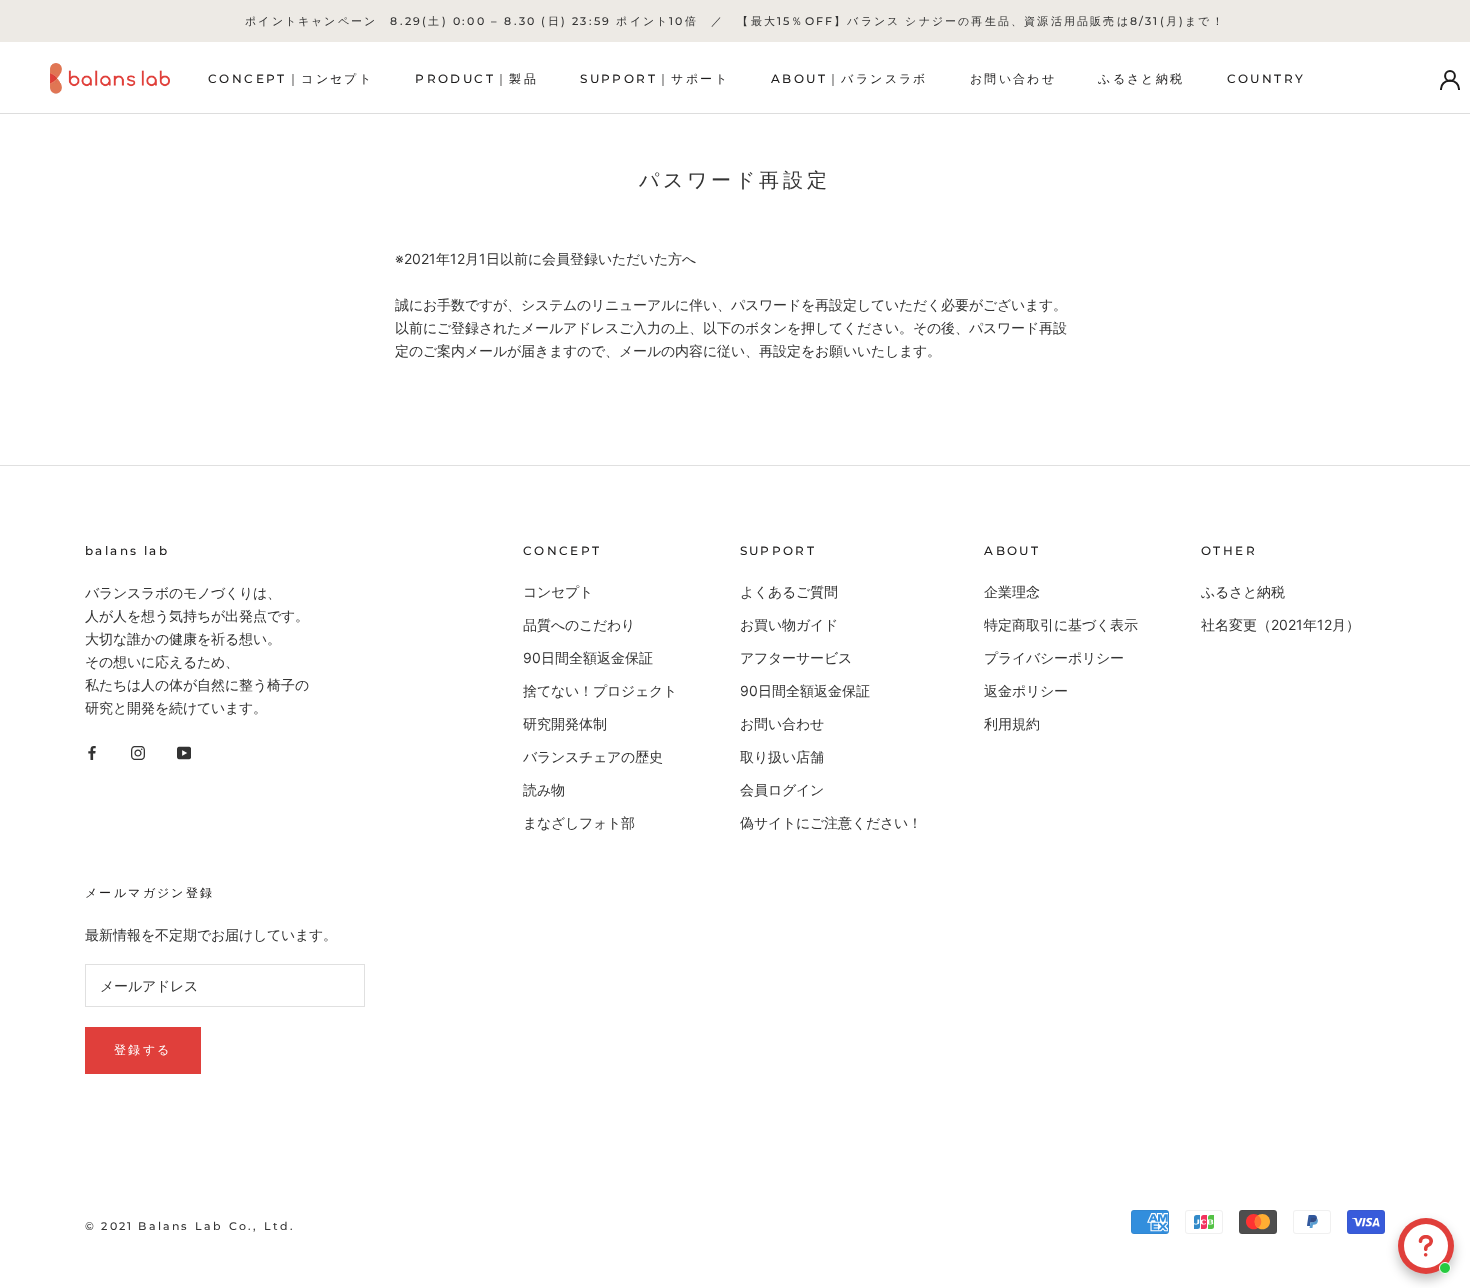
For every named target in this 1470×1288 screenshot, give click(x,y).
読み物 (544, 789)
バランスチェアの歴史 (593, 756)
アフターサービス (796, 657)
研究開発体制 (565, 723)
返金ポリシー (1026, 690)
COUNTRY (1266, 79)
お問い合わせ (1013, 79)
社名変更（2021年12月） (1280, 624)
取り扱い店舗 (782, 756)
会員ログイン (782, 789)
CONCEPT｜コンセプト (290, 79)
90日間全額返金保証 (588, 657)
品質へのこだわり (579, 624)
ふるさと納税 (1141, 79)
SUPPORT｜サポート (654, 79)
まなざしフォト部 (579, 822)
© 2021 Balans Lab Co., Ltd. (190, 1226)
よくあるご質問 (789, 591)
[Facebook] (92, 750)
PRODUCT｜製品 (476, 79)
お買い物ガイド (789, 624)
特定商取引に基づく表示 (1061, 624)
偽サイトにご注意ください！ (831, 822)
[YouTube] (184, 750)
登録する (143, 1049)
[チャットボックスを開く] (1426, 1246)
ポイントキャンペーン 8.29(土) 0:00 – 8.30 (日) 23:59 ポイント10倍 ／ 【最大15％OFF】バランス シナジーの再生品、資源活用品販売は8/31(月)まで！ (735, 21)
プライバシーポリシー (1054, 657)
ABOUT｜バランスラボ (849, 79)
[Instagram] (138, 750)
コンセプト (558, 591)
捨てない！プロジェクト (600, 690)
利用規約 (1012, 723)
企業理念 (1012, 591)
